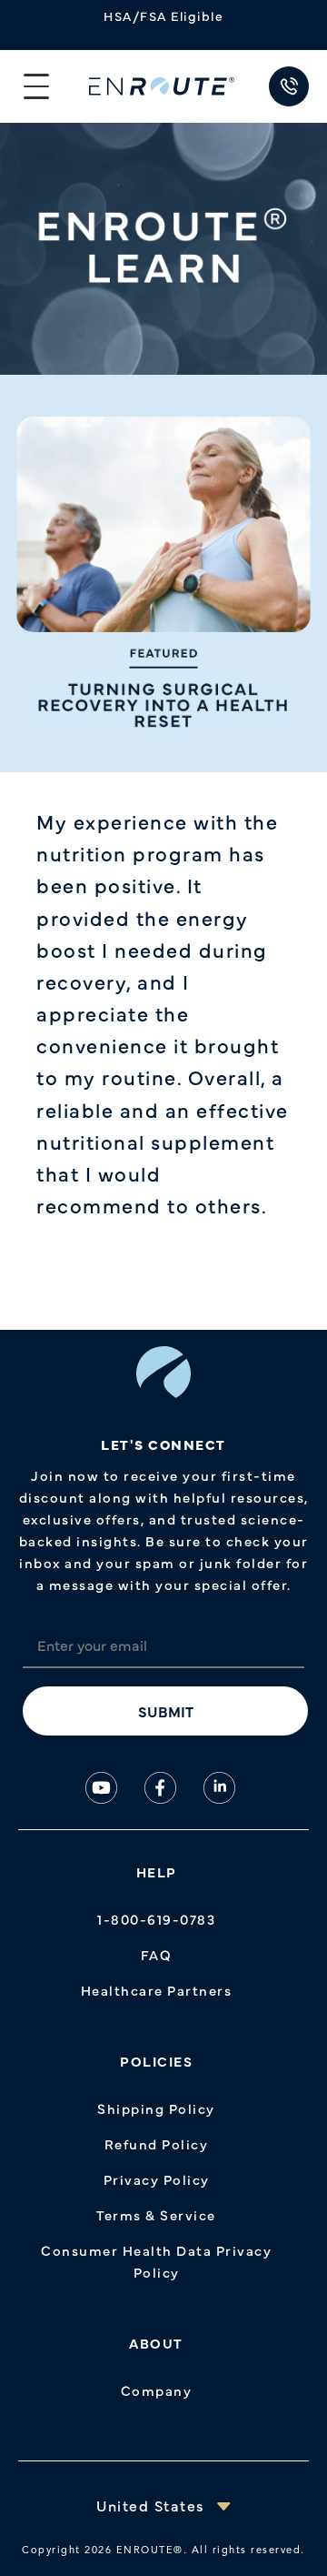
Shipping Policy (156, 2108)
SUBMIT (166, 1711)
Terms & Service (156, 2214)
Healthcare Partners (157, 1990)
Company (157, 2390)
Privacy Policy (157, 2179)
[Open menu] (36, 86)
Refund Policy (157, 2143)
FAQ (157, 1954)
